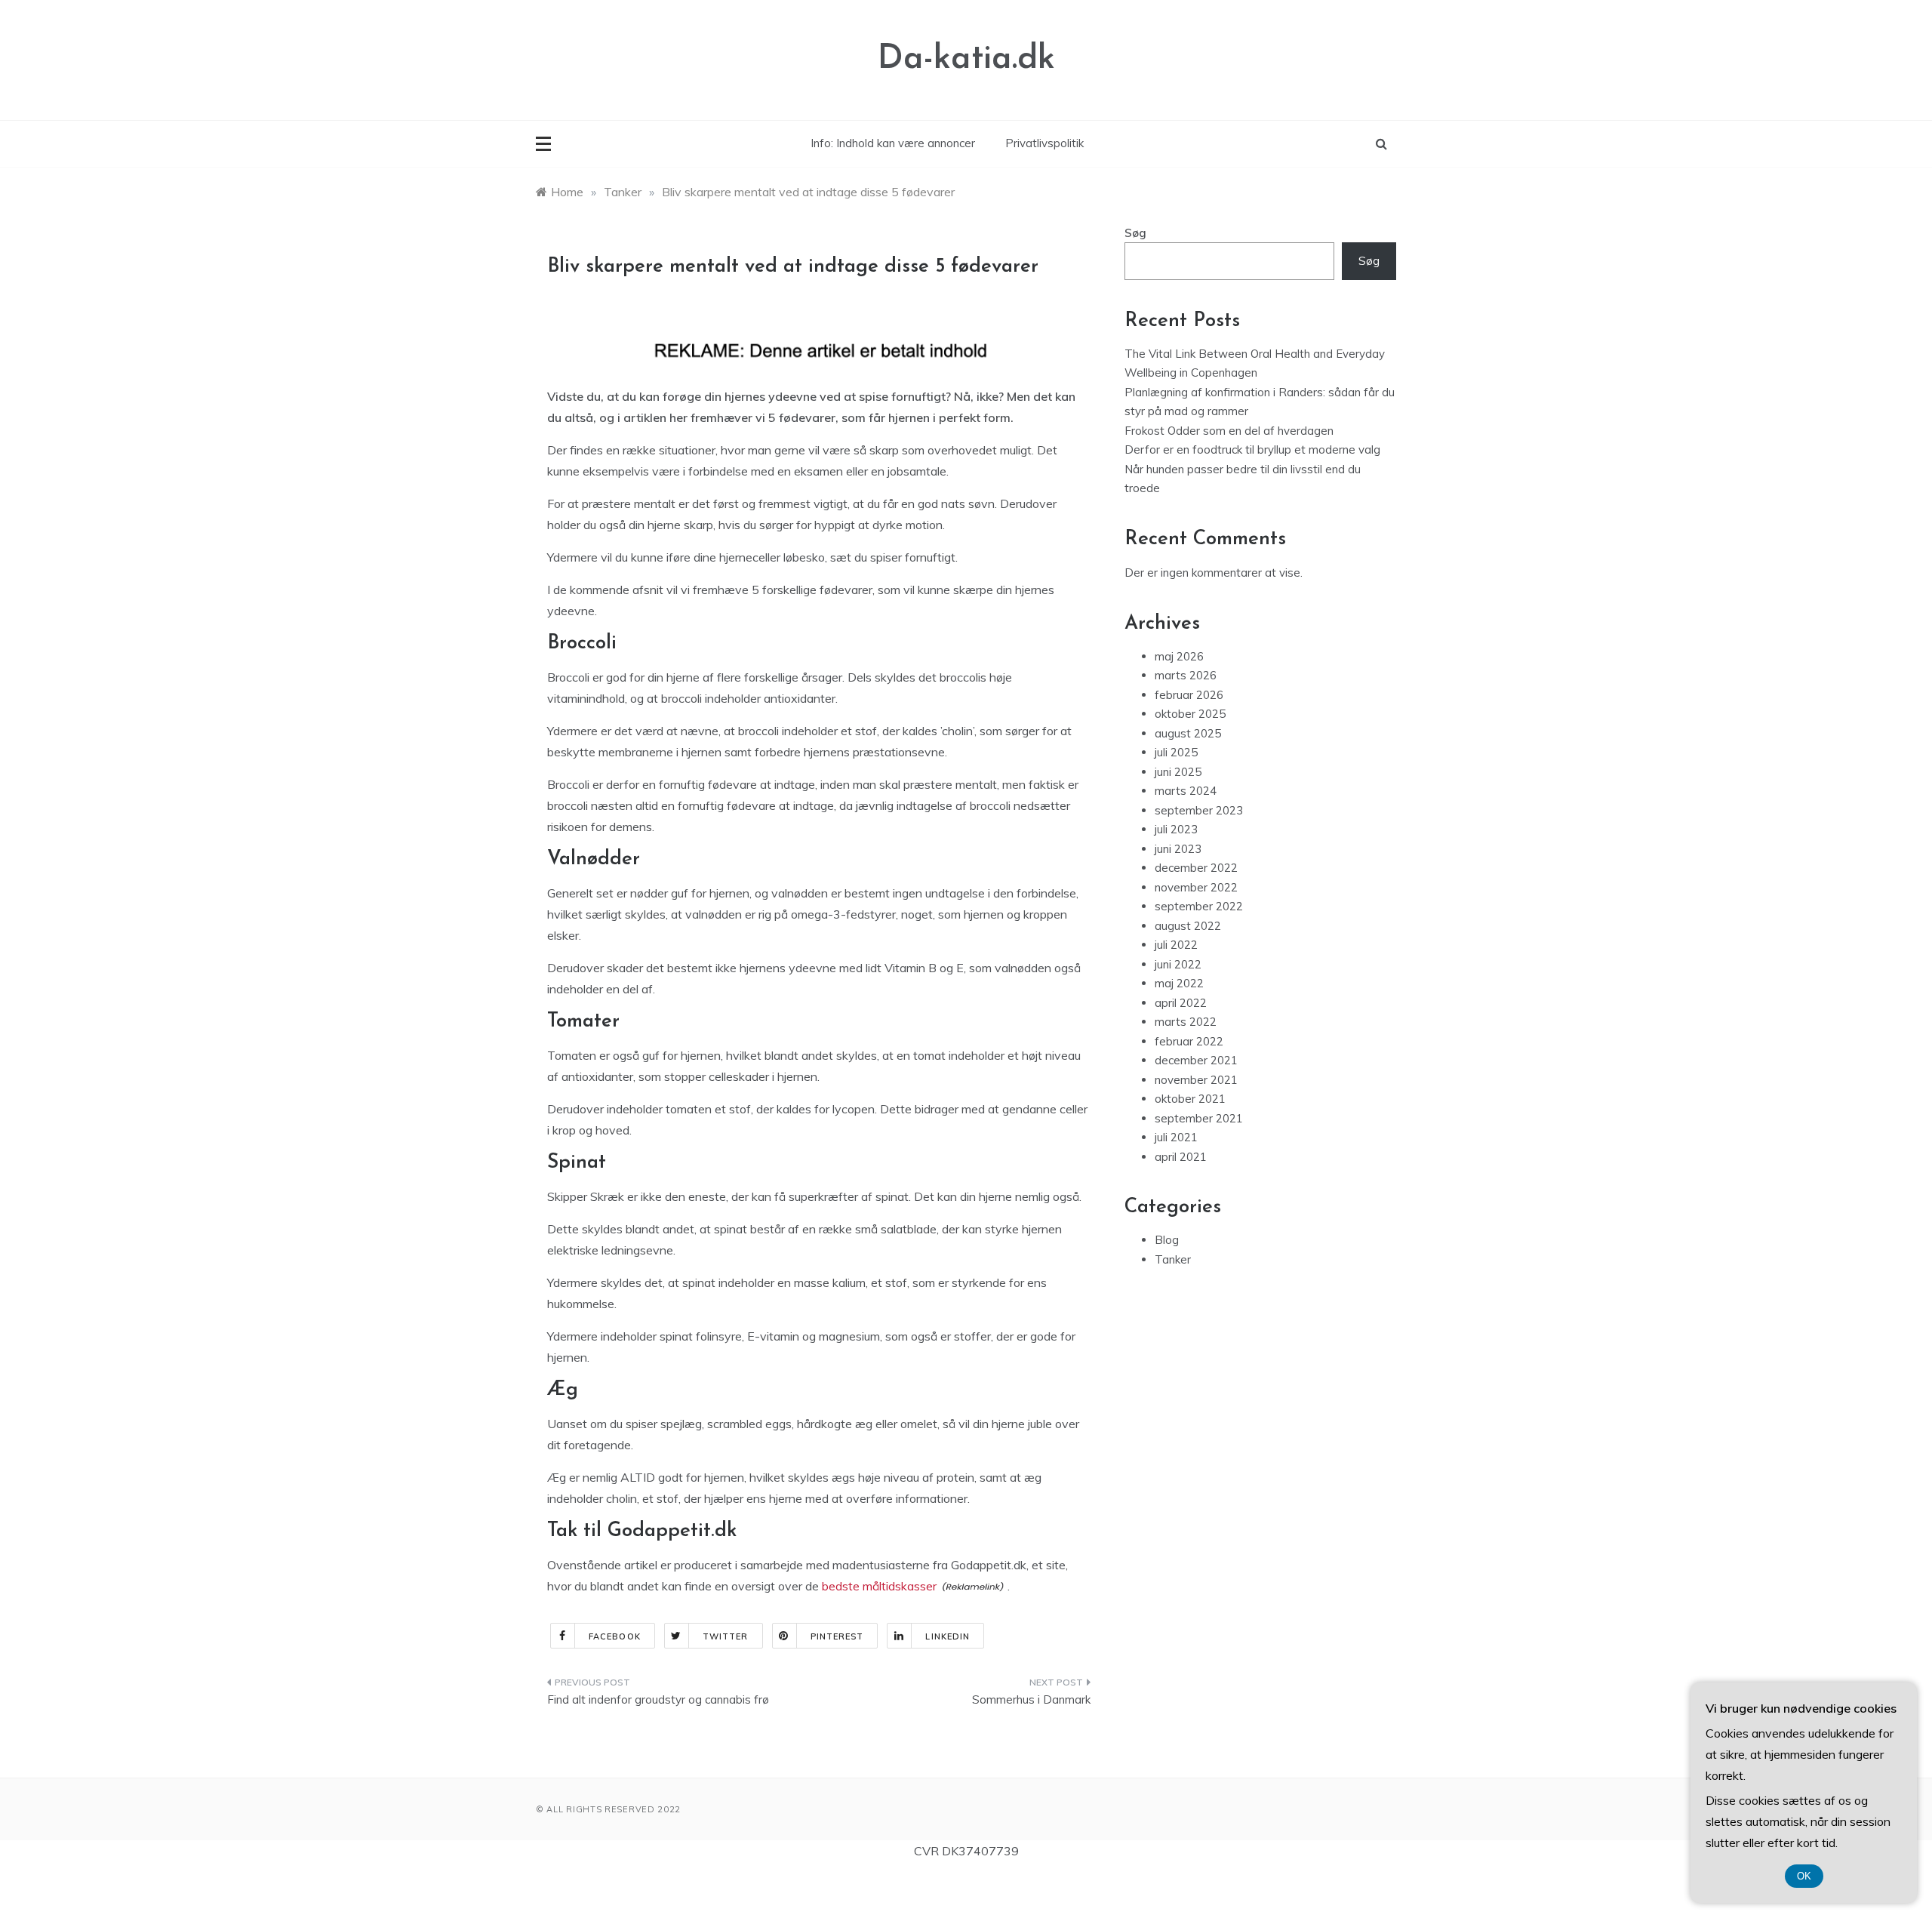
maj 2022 (1179, 983)
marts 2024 (1186, 791)
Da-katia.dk (966, 59)
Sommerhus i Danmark (1031, 1699)
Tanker (1173, 1259)
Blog (1167, 1240)
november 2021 (1196, 1080)
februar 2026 (1189, 695)
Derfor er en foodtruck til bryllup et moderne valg (1252, 449)
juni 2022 (1178, 964)
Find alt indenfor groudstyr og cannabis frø (658, 1699)
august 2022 (1188, 926)
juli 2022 (1176, 945)
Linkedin (948, 1636)
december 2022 (1196, 868)
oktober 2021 (1190, 1099)
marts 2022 (1186, 1022)
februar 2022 (1189, 1041)
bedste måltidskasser (879, 1586)
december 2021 (1196, 1060)
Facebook (615, 1636)
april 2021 (1181, 1157)
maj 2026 (1179, 656)
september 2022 (1199, 906)
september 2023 (1199, 810)
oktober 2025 (1190, 714)
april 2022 (1181, 1003)
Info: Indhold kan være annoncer (893, 143)
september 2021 (1199, 1118)
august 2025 (1188, 733)
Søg (1135, 233)
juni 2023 (1178, 849)
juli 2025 (1176, 752)
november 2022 (1196, 887)
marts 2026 (1186, 675)
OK (1804, 1876)
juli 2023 (1176, 829)
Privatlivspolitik (1044, 143)
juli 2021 (1176, 1137)
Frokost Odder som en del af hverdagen (1229, 431)
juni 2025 (1178, 772)
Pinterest (837, 1636)
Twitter (726, 1636)
